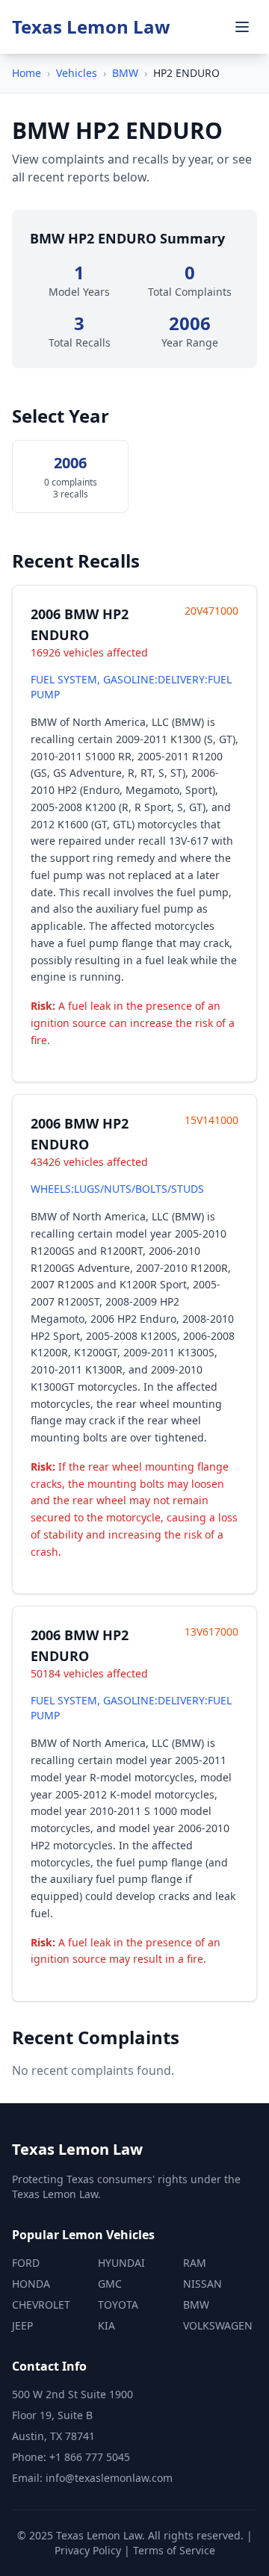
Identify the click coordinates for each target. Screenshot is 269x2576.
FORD (26, 2263)
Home (27, 73)
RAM (195, 2263)
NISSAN (202, 2284)
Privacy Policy (88, 2550)
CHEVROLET (41, 2305)
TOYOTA (118, 2305)
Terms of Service (174, 2550)
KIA (106, 2325)
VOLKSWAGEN (218, 2325)
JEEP (22, 2325)
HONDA (31, 2284)
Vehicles (77, 73)
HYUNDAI (121, 2263)
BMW (125, 73)
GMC (110, 2284)
